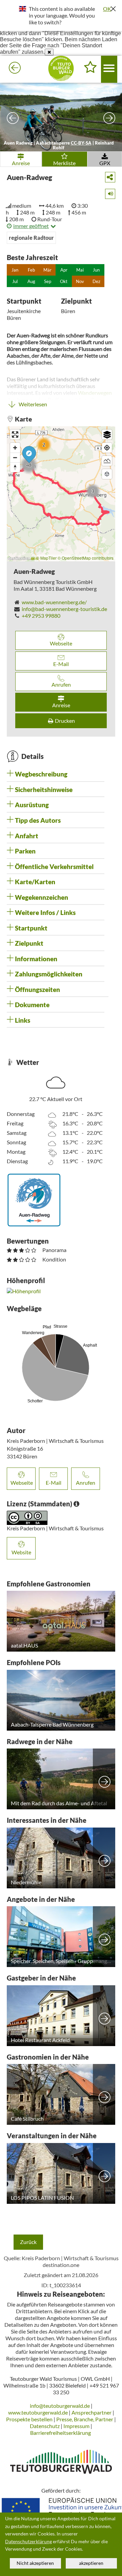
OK (107, 9)
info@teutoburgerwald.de (60, 2406)
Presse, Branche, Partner (85, 2419)
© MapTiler (46, 558)
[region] (61, 494)
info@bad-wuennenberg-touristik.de (64, 609)
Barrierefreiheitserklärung (61, 2433)
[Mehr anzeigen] (105, 1779)
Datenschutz (45, 2426)
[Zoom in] (15, 448)
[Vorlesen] (108, 192)
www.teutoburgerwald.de (38, 2412)
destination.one (61, 2265)
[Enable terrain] (107, 461)
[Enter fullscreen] (15, 435)
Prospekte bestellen (29, 2419)
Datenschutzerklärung (28, 2542)
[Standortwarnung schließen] (49, 52)
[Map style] (107, 435)
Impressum (76, 2426)
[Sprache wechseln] (23, 9)
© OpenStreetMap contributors (86, 558)
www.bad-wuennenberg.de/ (54, 602)
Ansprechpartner (91, 2412)
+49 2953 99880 (41, 616)
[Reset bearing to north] (15, 467)
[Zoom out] (15, 457)
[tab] (56, 774)
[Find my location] (107, 448)
